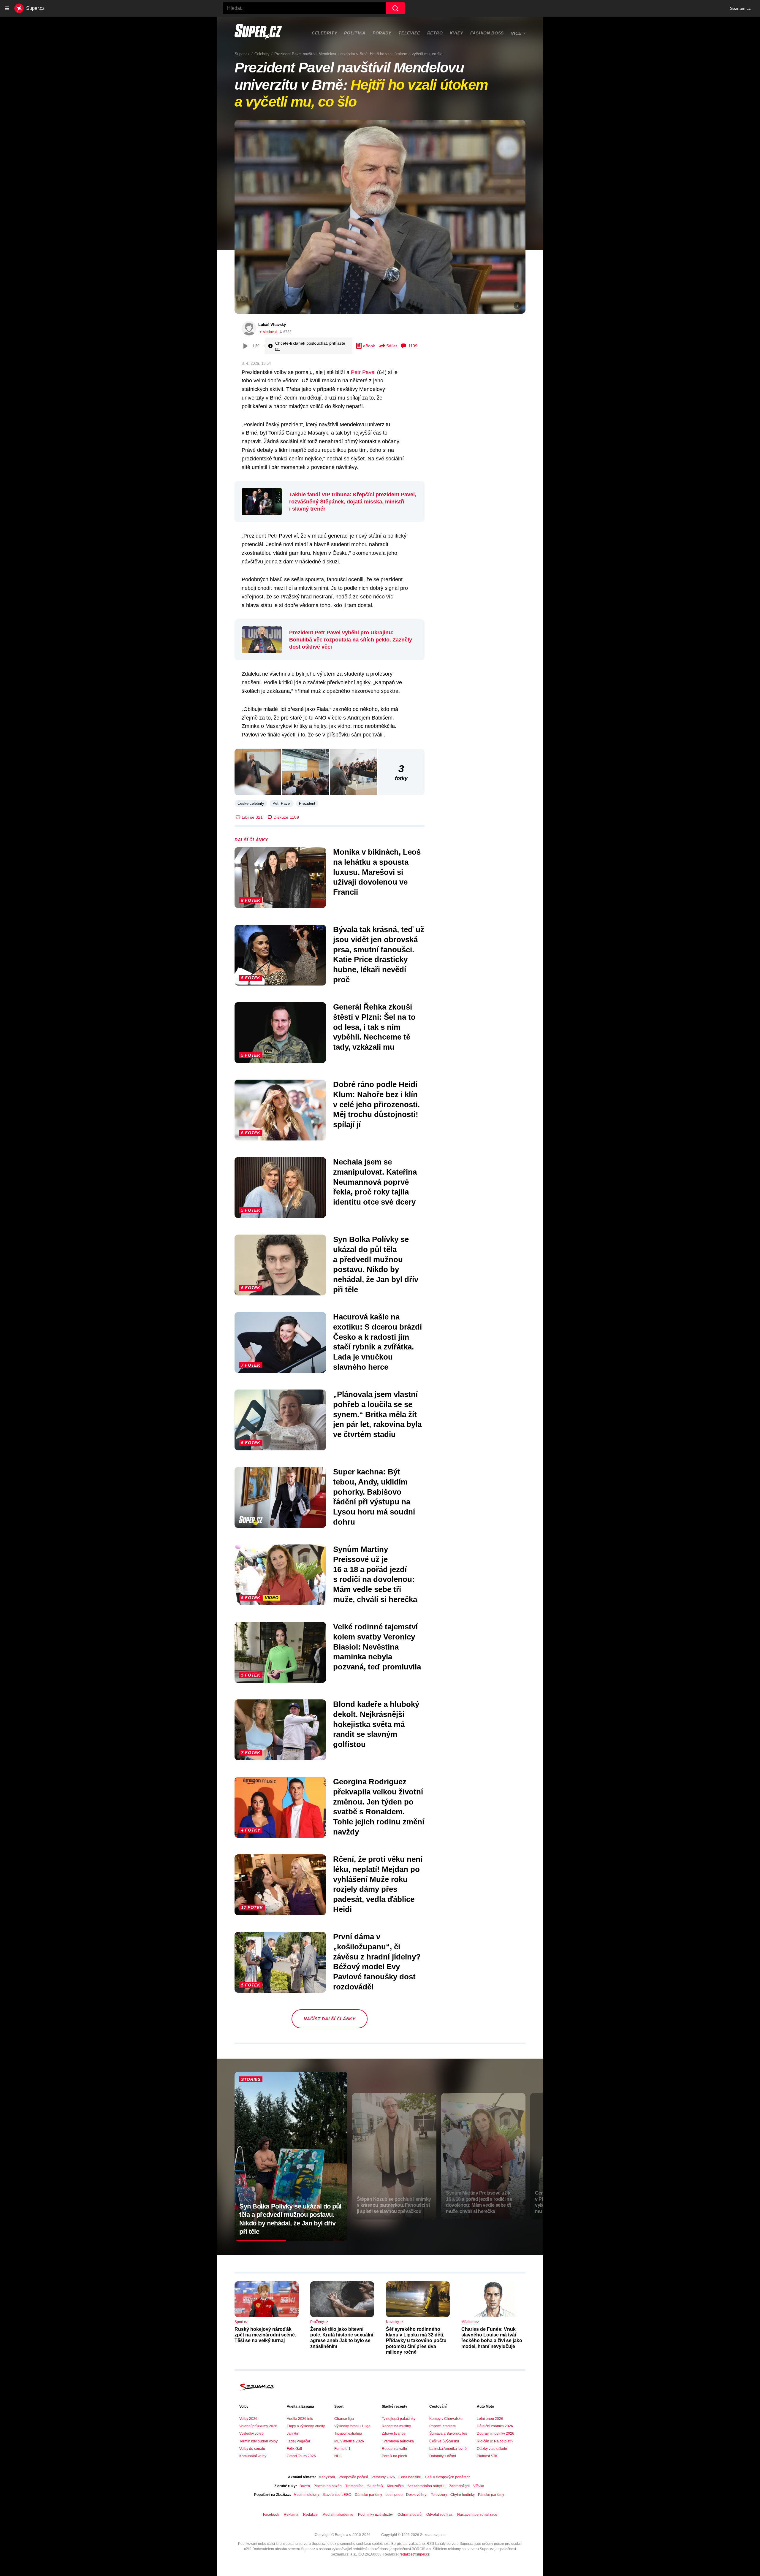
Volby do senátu (252, 2449)
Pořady (382, 33)
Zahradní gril (459, 2486)
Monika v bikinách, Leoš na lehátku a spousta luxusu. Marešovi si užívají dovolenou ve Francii (377, 872)
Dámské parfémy (368, 2495)
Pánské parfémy (491, 2495)
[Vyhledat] (395, 8)
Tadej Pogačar (299, 2441)
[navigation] (7, 8)
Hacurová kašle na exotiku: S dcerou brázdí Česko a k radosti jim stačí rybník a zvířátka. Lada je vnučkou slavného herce (377, 1342)
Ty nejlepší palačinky (399, 2419)
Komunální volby (253, 2456)
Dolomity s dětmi (443, 2456)
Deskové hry (417, 2495)
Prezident (307, 803)
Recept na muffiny (396, 2426)
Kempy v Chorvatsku (446, 2419)
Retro (435, 33)
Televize (409, 33)
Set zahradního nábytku (426, 2486)
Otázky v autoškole (492, 2449)
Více (516, 33)
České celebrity (251, 803)
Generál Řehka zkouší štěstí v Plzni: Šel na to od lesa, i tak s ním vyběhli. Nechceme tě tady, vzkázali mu (374, 1027)
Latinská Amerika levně (448, 2449)
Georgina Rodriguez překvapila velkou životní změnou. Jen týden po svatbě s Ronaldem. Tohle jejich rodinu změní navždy (379, 1807)
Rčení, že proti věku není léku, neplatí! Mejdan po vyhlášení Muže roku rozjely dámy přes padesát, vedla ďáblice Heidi (378, 1884)
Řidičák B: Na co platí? (495, 2441)
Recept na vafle (394, 2449)
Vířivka (479, 2486)
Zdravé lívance (394, 2434)
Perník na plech (394, 2456)
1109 (413, 346)
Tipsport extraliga (348, 2434)
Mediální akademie (338, 2515)
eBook (369, 346)
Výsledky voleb (251, 2434)
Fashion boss (487, 33)
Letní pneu (394, 2495)
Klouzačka (395, 2486)
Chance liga (344, 2419)
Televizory (439, 2495)
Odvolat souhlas (439, 2515)
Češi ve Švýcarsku (444, 2441)
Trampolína (354, 2486)
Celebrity (324, 33)
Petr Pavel (363, 372)
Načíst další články (329, 2019)
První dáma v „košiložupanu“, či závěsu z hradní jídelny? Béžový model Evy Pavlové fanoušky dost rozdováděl (377, 1962)
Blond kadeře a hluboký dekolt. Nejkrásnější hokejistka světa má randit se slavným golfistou (376, 1724)
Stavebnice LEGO (337, 2495)
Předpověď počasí (353, 2477)
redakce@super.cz (415, 2554)
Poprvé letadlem (442, 2426)
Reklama (291, 2515)
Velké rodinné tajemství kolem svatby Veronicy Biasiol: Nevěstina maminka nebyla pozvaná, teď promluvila (377, 1647)
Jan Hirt (293, 2434)
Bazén (305, 2486)
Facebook (271, 2515)
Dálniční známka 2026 (495, 2426)
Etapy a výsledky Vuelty (306, 2426)
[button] (380, 217)
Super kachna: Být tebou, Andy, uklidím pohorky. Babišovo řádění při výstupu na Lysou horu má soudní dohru (374, 1497)
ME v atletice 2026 (349, 2441)
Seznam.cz (740, 8)
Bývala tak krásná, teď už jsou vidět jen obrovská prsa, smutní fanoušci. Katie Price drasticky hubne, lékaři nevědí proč (379, 954)
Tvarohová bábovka (398, 2441)
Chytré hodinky (462, 2495)
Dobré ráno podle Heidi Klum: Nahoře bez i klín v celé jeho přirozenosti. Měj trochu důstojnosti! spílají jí (376, 1104)
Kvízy (456, 33)
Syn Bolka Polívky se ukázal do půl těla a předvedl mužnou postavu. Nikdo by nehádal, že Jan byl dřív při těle (376, 1264)
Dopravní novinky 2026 (495, 2434)
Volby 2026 (248, 2419)
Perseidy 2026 (383, 2477)
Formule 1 (342, 2449)
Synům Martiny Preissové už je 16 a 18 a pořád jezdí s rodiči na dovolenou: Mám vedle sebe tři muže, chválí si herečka (375, 1574)
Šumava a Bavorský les (448, 2434)
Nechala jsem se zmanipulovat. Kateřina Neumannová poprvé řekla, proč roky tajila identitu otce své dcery (375, 1182)
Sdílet (392, 346)
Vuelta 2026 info (300, 2419)
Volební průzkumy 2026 (258, 2426)
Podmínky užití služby (375, 2515)
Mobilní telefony (306, 2495)
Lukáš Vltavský (272, 325)
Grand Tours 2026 (301, 2456)
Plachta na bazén (328, 2486)
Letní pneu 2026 (490, 2419)
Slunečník (375, 2486)
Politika (355, 33)
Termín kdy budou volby (258, 2441)
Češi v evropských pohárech (448, 2477)
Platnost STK (487, 2456)
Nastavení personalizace (477, 2515)
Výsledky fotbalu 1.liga (352, 2426)
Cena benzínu (410, 2477)
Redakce (310, 2515)
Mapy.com (327, 2477)
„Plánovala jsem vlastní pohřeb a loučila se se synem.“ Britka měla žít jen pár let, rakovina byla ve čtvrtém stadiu (377, 1414)
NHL (338, 2456)
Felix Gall (294, 2449)
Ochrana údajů (410, 2515)
